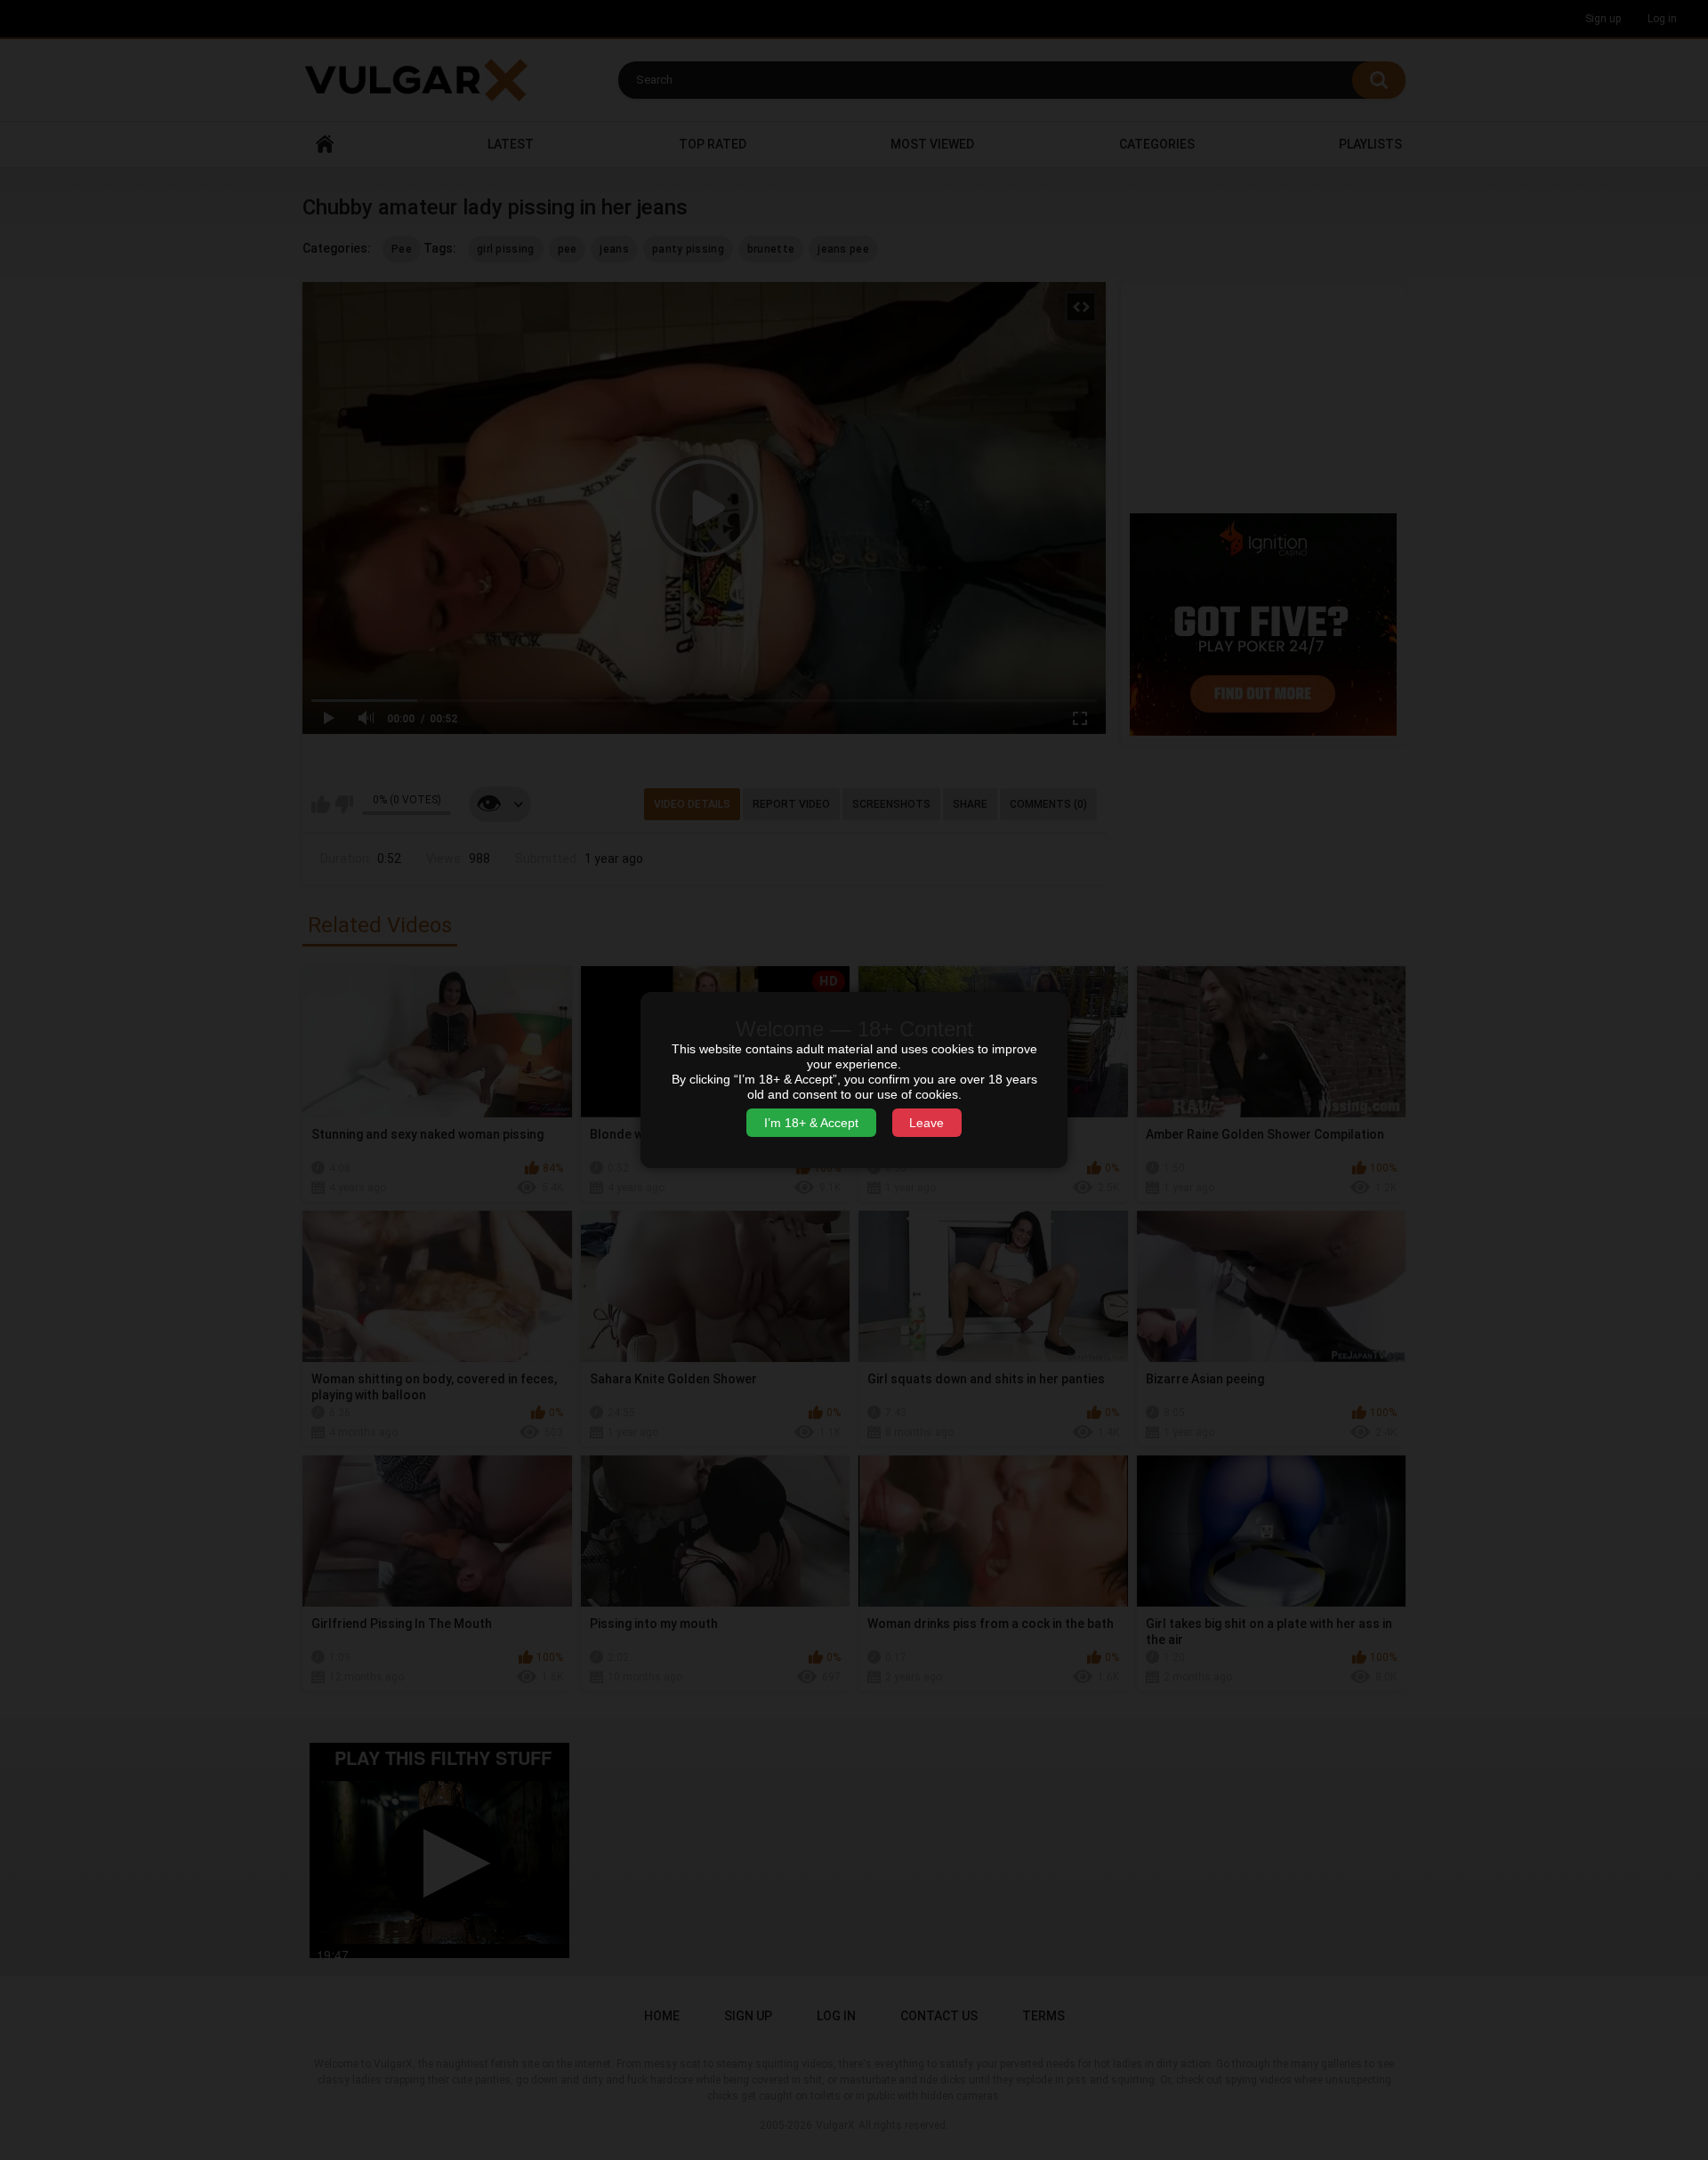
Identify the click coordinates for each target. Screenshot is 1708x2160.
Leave (927, 1123)
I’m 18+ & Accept (811, 1123)
